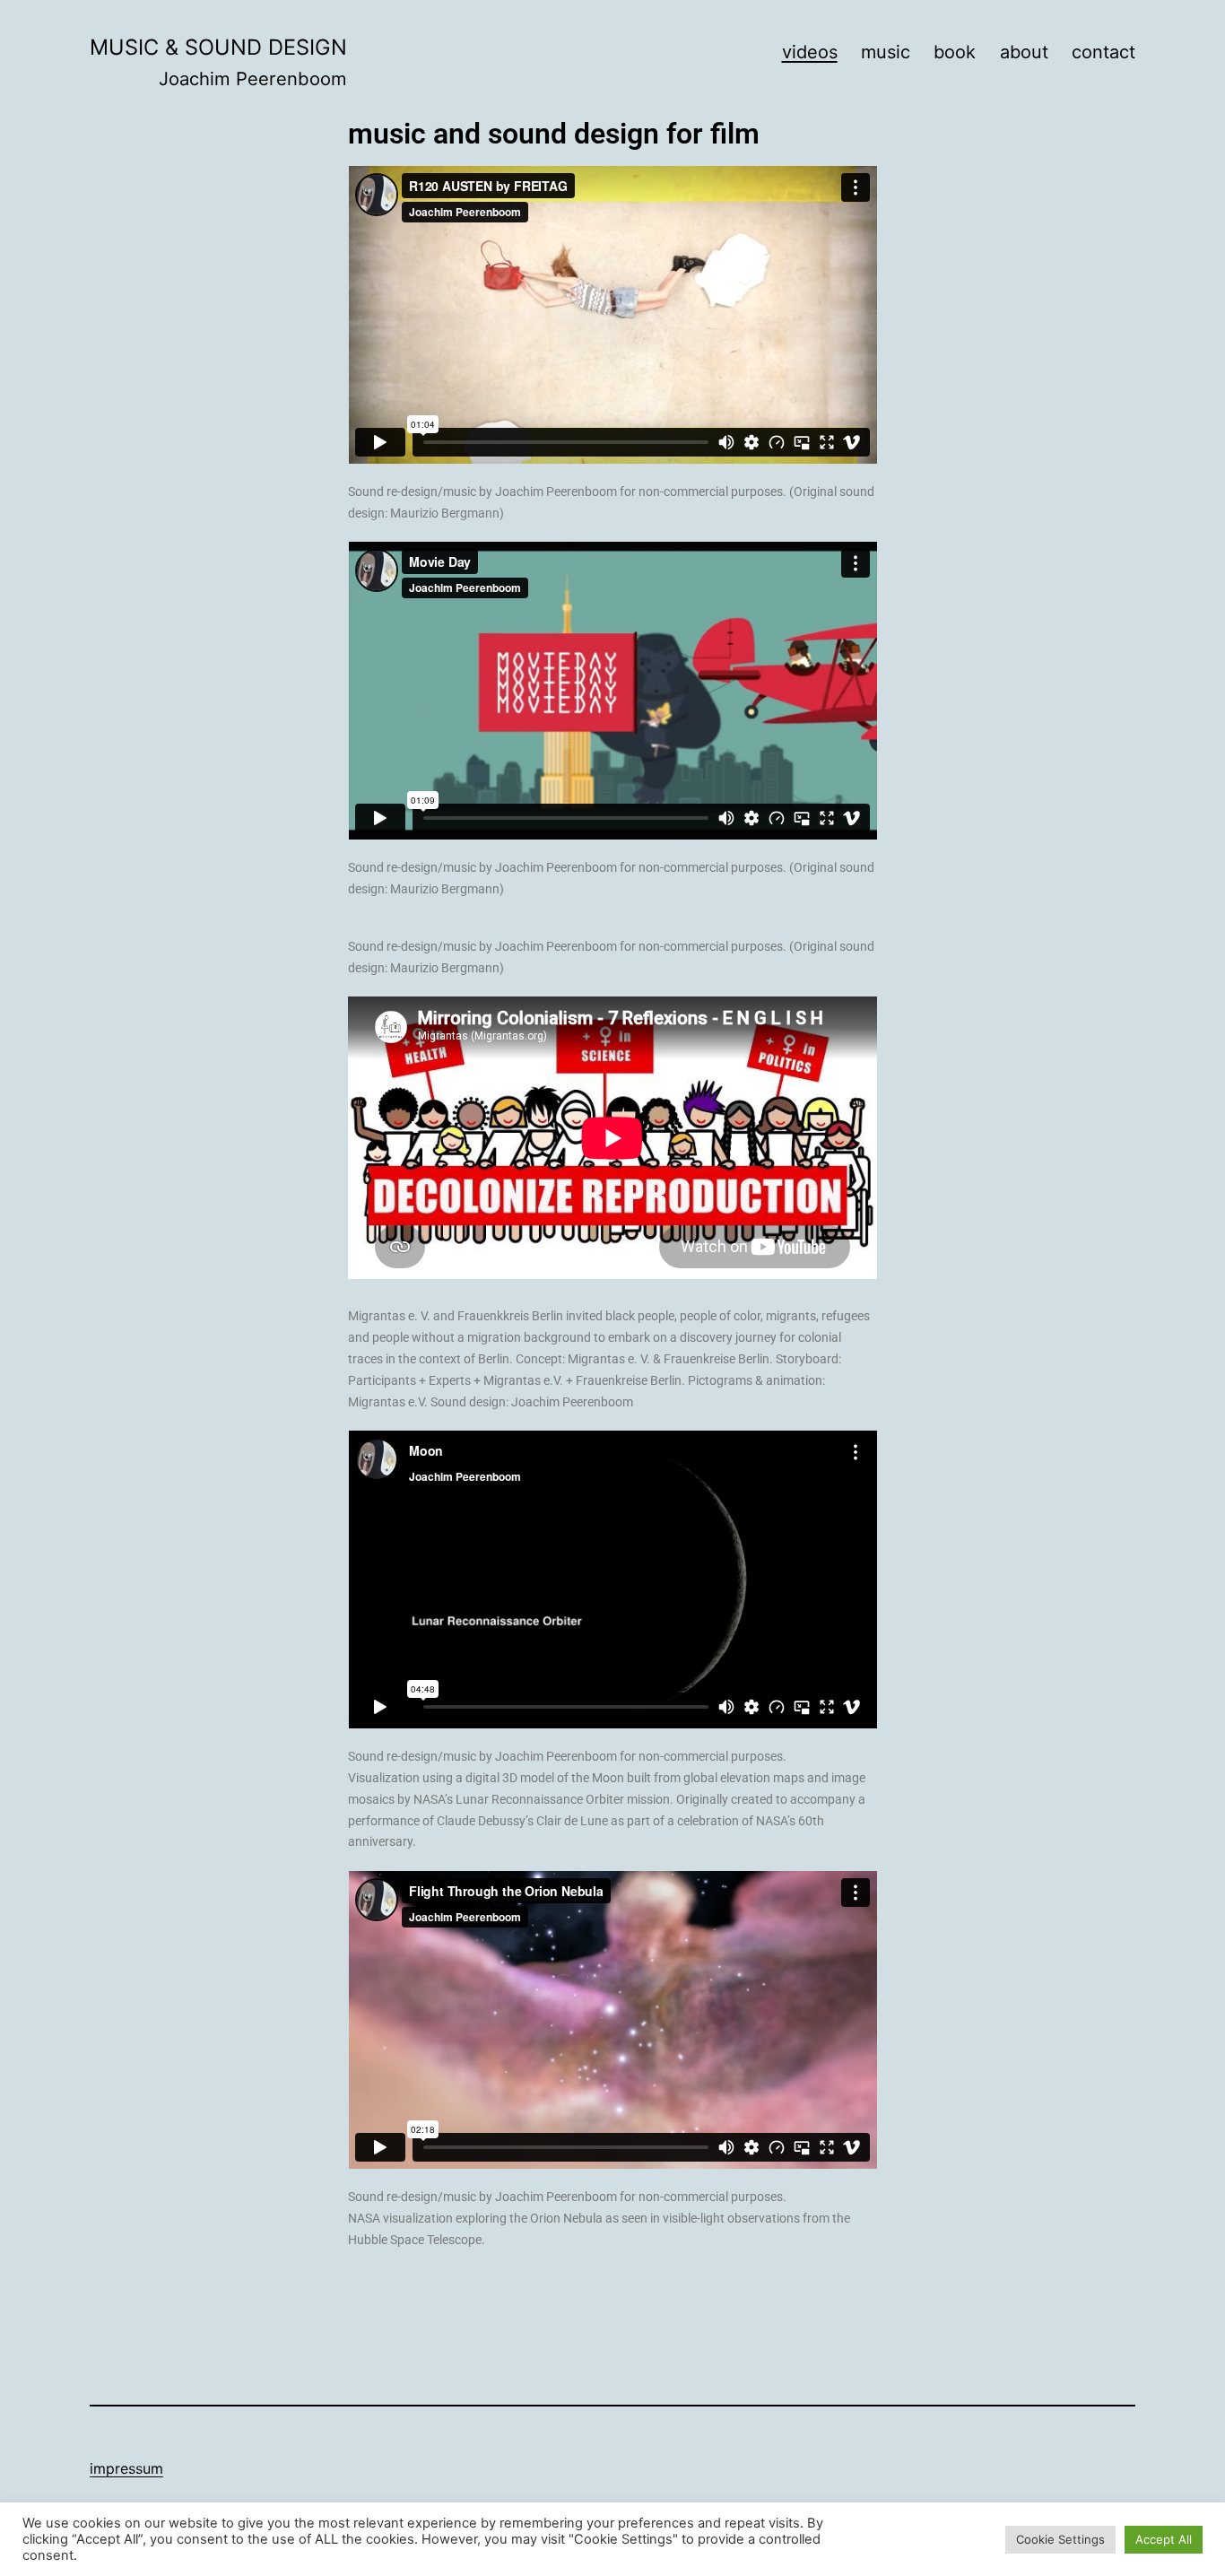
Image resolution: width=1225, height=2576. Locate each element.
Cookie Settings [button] (1060, 2539)
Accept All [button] (1164, 2539)
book (955, 52)
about (1024, 52)
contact (1103, 52)
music (886, 52)
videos (810, 52)
